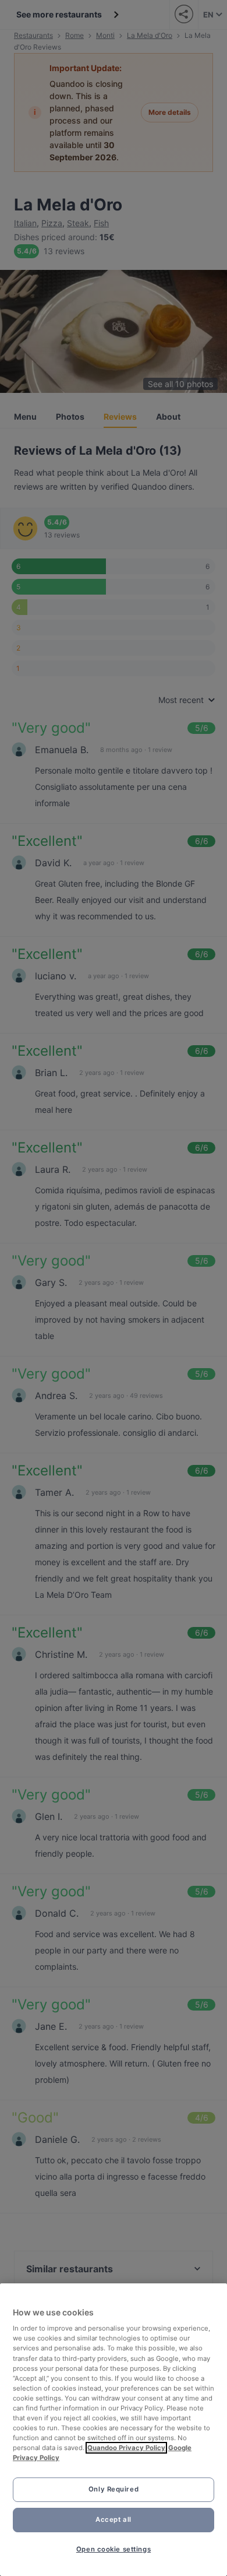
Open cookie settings (114, 2549)
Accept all (114, 2519)
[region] (114, 2430)
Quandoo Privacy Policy (126, 2448)
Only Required (114, 2489)
